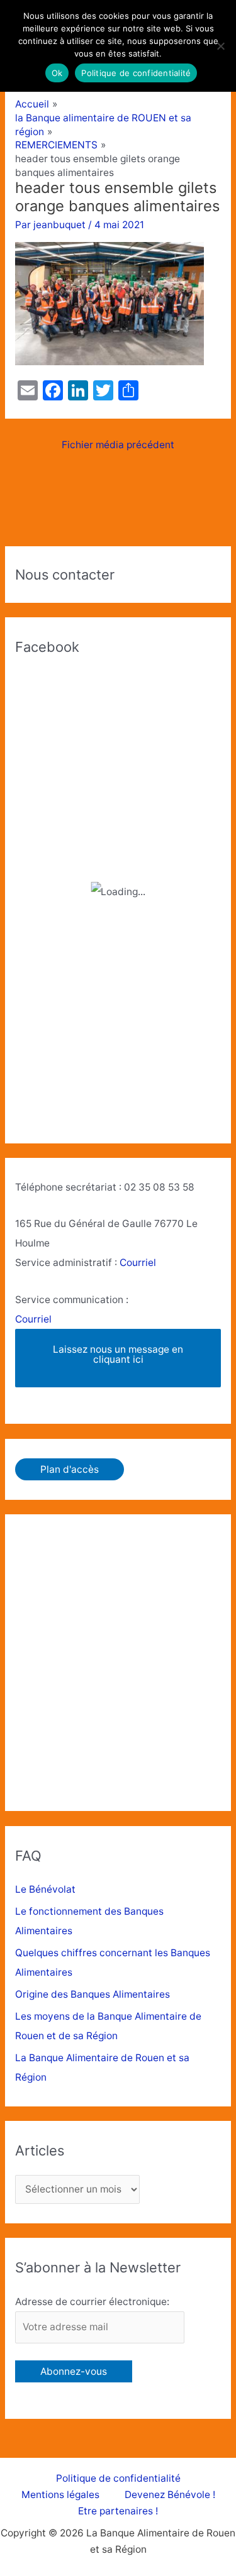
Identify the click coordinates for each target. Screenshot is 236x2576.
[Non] (220, 46)
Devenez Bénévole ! (170, 2495)
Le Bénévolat (45, 1889)
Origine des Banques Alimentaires (93, 1994)
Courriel (138, 1263)
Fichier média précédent (118, 445)
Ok (57, 73)
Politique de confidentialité (118, 2478)
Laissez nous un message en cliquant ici (118, 1354)
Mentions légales (60, 2495)
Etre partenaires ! (118, 2511)
